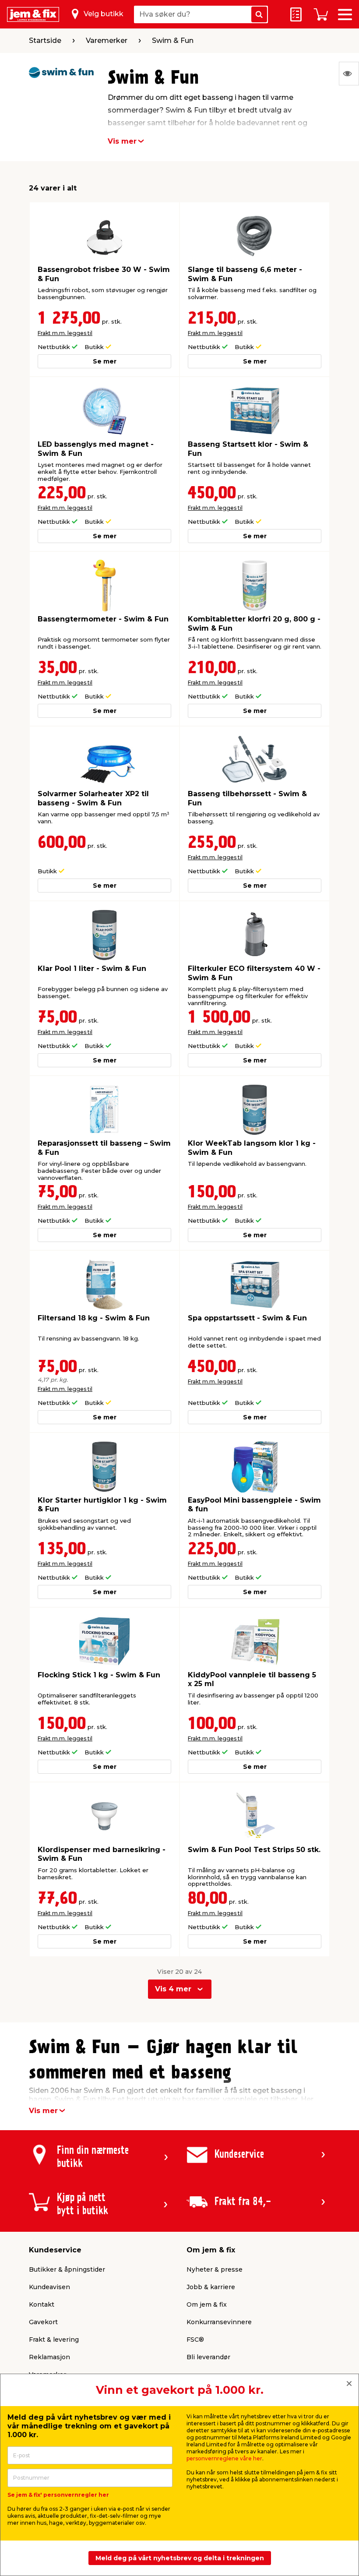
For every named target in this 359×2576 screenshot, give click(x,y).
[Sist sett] (349, 74)
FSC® (195, 2340)
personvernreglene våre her (224, 2458)
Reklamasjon (49, 2357)
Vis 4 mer (173, 1989)
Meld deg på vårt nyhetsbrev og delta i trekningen (180, 2558)
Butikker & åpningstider (67, 2269)
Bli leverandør (208, 2357)
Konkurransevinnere (219, 2322)
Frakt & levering (54, 2340)
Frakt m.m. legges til (65, 333)
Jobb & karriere (211, 2287)
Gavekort (43, 2322)
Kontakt (42, 2304)
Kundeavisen (49, 2287)
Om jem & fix (207, 2304)
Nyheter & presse (215, 2269)
